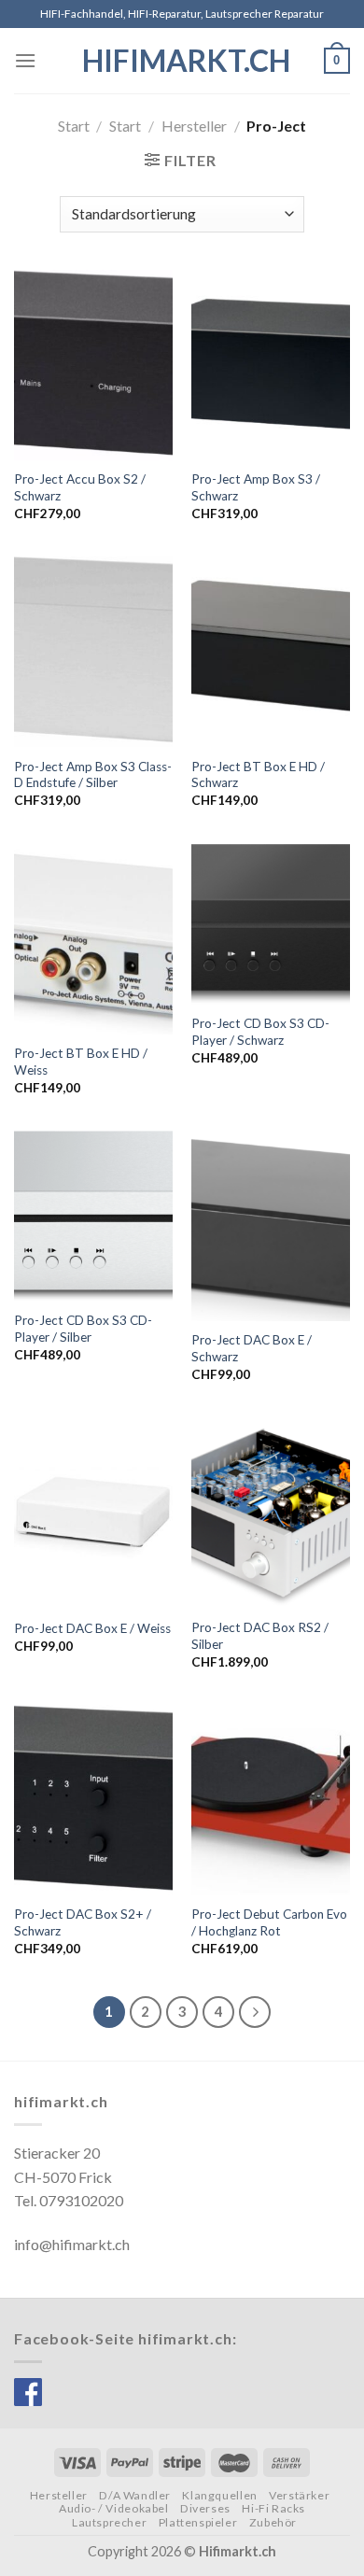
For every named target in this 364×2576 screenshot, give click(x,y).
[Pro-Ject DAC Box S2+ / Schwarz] (93, 1800)
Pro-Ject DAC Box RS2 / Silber (260, 1636)
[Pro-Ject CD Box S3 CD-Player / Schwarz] (271, 924)
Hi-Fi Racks (273, 2508)
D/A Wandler (135, 2495)
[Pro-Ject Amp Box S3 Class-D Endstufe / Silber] (93, 652)
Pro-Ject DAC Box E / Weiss (92, 1628)
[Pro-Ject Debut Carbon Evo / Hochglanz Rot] (271, 1800)
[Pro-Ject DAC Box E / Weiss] (93, 1513)
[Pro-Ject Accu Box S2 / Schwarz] (93, 365)
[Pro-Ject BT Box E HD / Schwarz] (271, 652)
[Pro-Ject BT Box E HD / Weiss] (93, 939)
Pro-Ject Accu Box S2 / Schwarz (80, 487)
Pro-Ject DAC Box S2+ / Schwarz (83, 1922)
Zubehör (273, 2522)
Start (74, 126)
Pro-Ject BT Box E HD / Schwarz (258, 775)
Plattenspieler (198, 2522)
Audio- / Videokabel (114, 2508)
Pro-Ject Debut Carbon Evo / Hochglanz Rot (269, 1922)
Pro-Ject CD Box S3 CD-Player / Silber (83, 1329)
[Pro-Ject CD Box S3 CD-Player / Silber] (93, 1216)
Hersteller (194, 126)
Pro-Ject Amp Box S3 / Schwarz (256, 487)
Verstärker (299, 2495)
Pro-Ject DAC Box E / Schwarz (252, 1348)
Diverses (205, 2508)
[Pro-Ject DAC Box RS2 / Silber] (271, 1513)
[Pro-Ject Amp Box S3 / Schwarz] (271, 365)
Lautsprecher (109, 2522)
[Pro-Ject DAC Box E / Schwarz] (271, 1226)
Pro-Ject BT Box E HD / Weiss (81, 1062)
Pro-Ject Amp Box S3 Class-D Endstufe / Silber (93, 775)
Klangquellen (219, 2495)
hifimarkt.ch (182, 61)
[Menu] (25, 60)
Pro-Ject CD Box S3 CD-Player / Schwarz (260, 1032)
